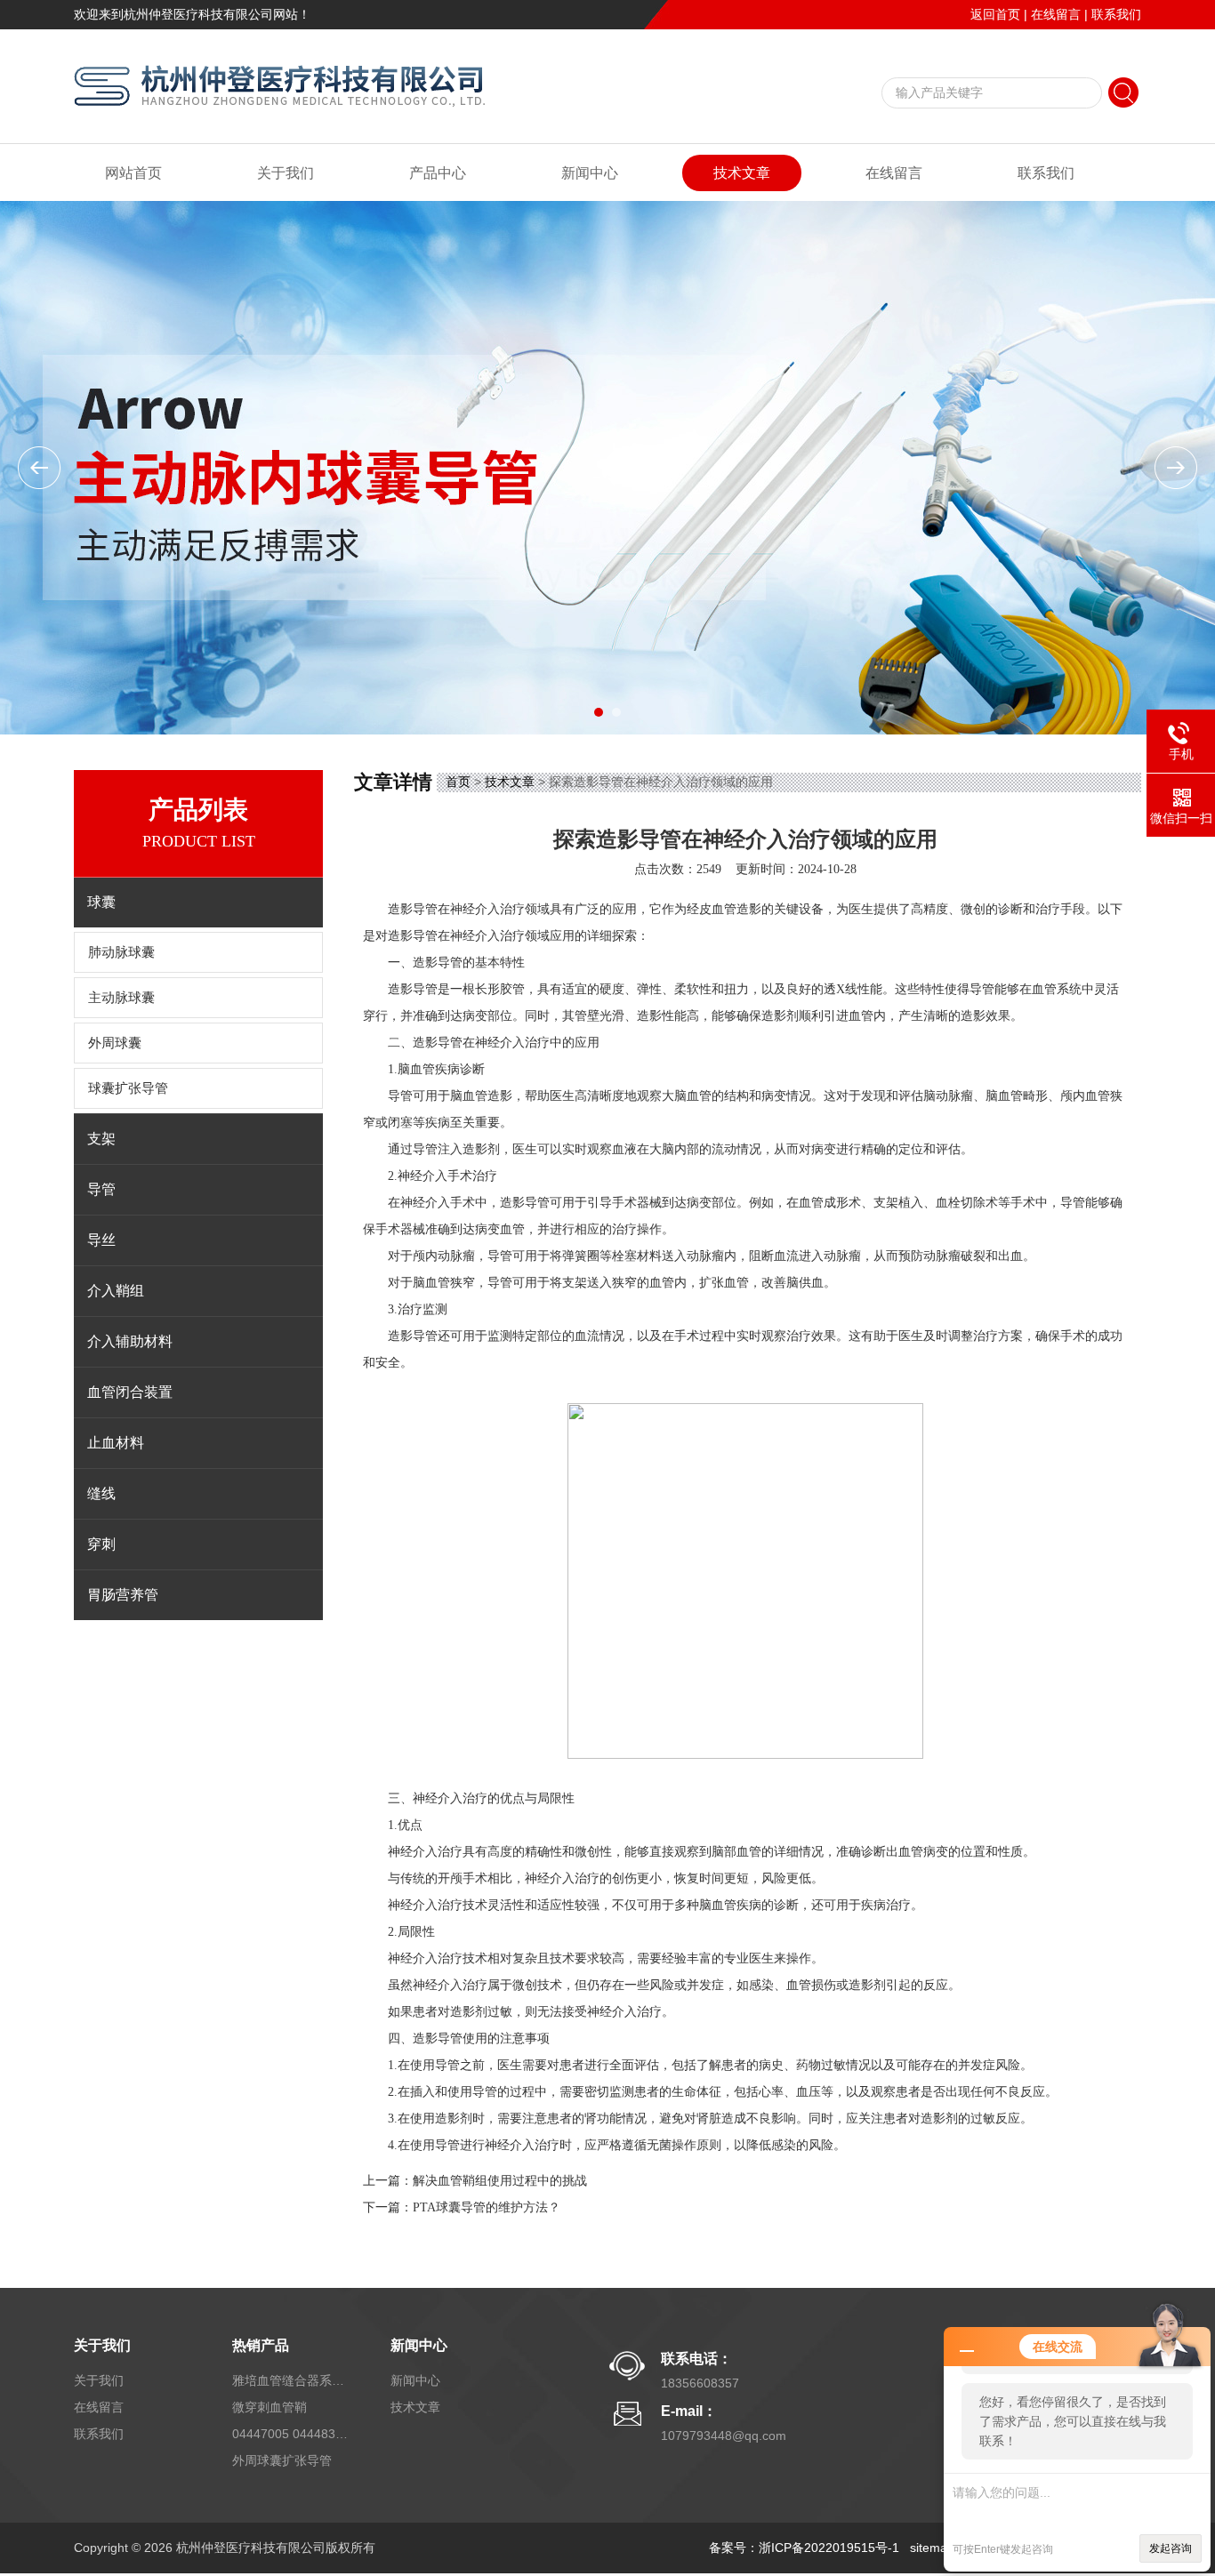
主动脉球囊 (121, 998)
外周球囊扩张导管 (282, 2460)
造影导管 (413, 936)
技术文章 (742, 173)
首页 (458, 782)
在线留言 (1056, 14)
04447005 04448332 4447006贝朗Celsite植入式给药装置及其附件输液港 (290, 2434)
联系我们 (1116, 14)
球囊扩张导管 (128, 1088)
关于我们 (286, 173)
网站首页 (133, 173)
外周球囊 (115, 1043)
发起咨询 (1171, 2548)
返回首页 (995, 14)
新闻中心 (590, 173)
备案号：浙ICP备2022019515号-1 (804, 2548)
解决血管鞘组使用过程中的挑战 (500, 2181)
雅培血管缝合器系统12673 (290, 2380)
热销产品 (261, 2345)
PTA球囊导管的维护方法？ (487, 2207)
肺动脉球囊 (121, 952)
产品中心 (438, 173)
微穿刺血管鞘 (270, 2407)
